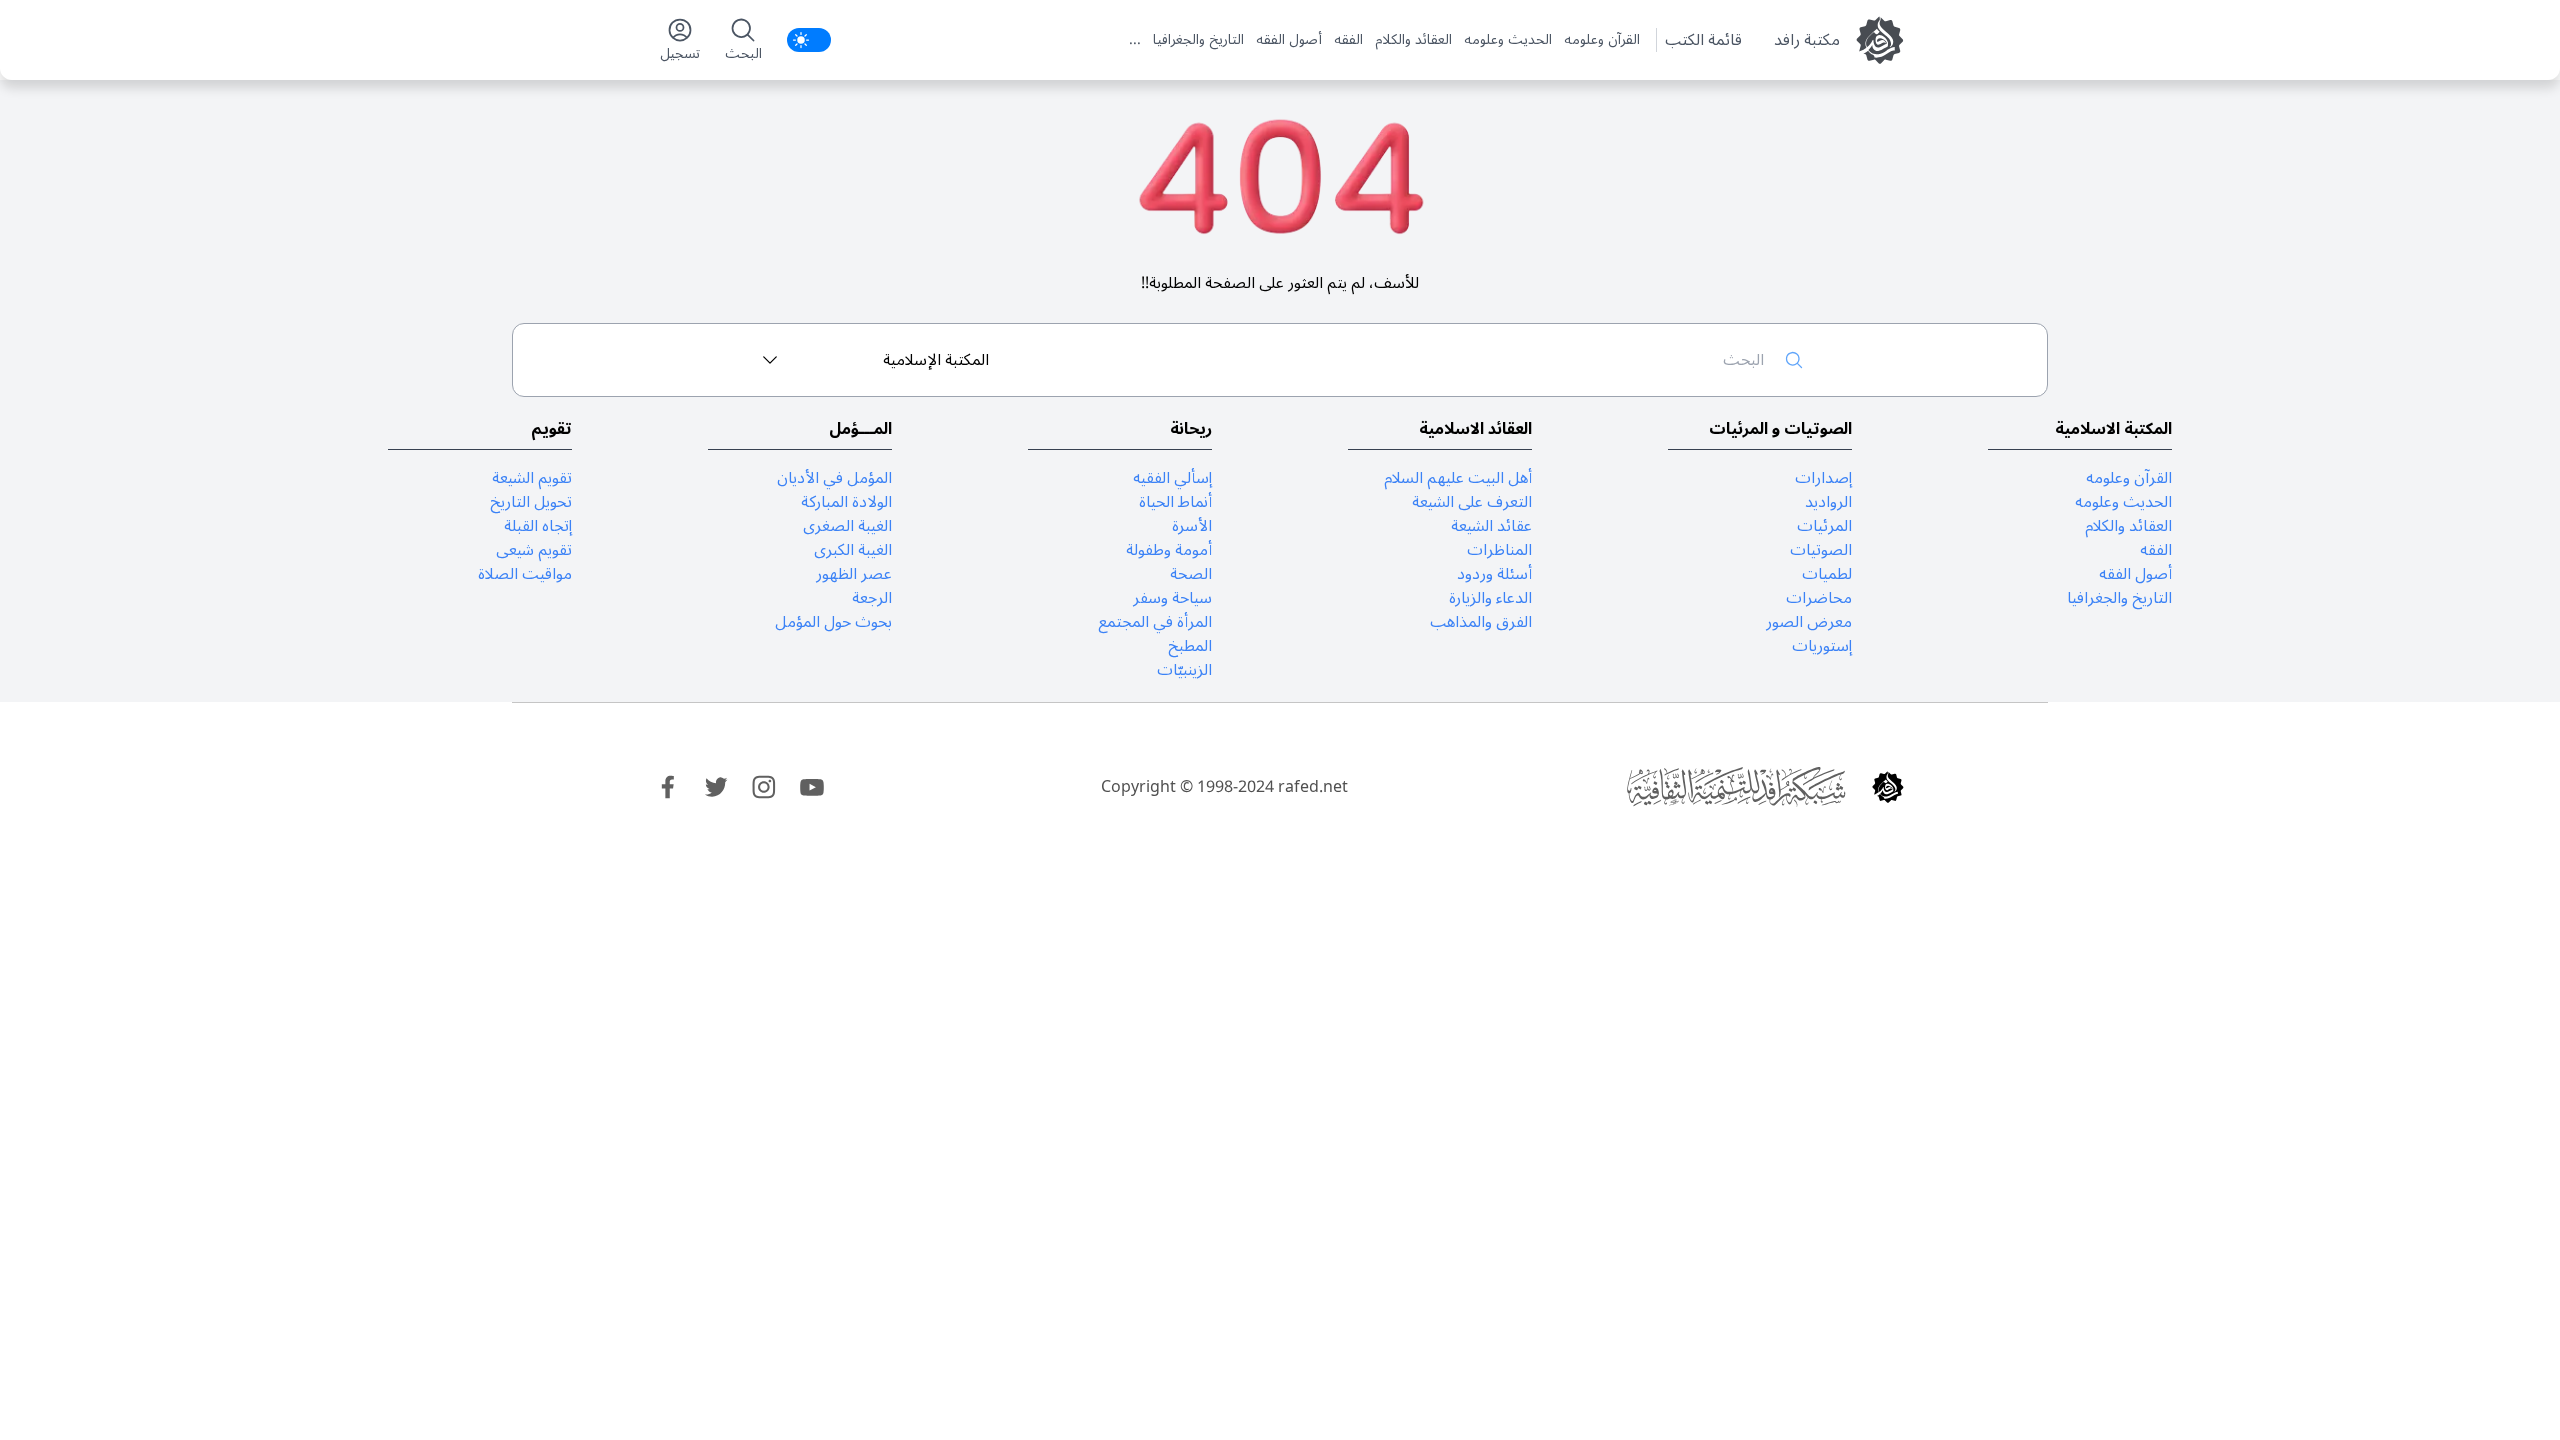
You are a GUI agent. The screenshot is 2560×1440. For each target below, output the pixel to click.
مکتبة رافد (1807, 40)
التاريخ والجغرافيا (1198, 40)
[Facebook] (668, 787)
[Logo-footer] (1736, 787)
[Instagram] (764, 787)
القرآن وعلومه (1602, 40)
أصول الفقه (1289, 40)
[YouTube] (812, 787)
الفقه (1348, 40)
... (1135, 40)
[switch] (809, 40)
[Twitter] (716, 787)
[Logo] (1888, 787)
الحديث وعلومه (1508, 40)
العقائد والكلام (1413, 40)
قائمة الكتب (1703, 40)
